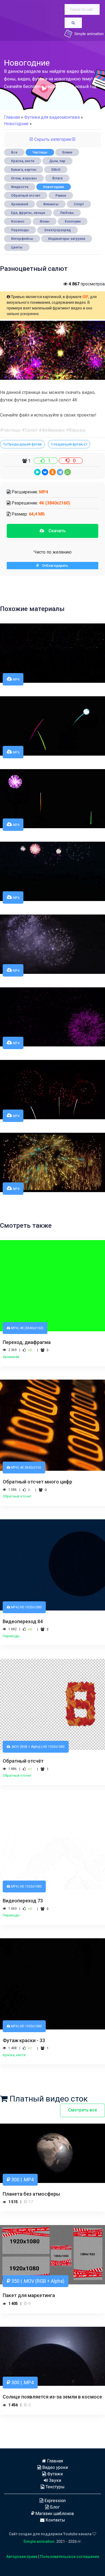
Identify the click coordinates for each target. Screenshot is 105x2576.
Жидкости (20, 187)
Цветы (17, 247)
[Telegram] (60, 472)
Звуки (55, 2480)
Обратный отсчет (26, 195)
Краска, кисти (23, 161)
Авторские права (22, 2557)
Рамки (61, 195)
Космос (18, 221)
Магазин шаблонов (54, 2514)
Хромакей (20, 204)
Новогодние (54, 187)
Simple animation (39, 2541)
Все (14, 152)
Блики (67, 152)
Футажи (54, 2474)
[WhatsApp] (68, 472)
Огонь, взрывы (24, 178)
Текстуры (55, 2487)
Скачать (55, 531)
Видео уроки (55, 2467)
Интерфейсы (22, 239)
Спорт (79, 204)
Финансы (51, 204)
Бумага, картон (24, 170)
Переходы (20, 230)
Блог (54, 2507)
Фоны (45, 221)
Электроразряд (57, 230)
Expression (55, 2501)
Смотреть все (83, 2110)
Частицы (40, 152)
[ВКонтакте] (45, 472)
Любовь (67, 213)
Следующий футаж (67, 444)
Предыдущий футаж (24, 444)
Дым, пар (57, 161)
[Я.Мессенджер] (37, 472)
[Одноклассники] (52, 472)
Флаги (57, 178)
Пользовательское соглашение (70, 2557)
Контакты (55, 2520)
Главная (12, 117)
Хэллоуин (73, 221)
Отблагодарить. (54, 566)
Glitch (56, 170)
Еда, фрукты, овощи (28, 213)
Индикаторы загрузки (67, 239)
